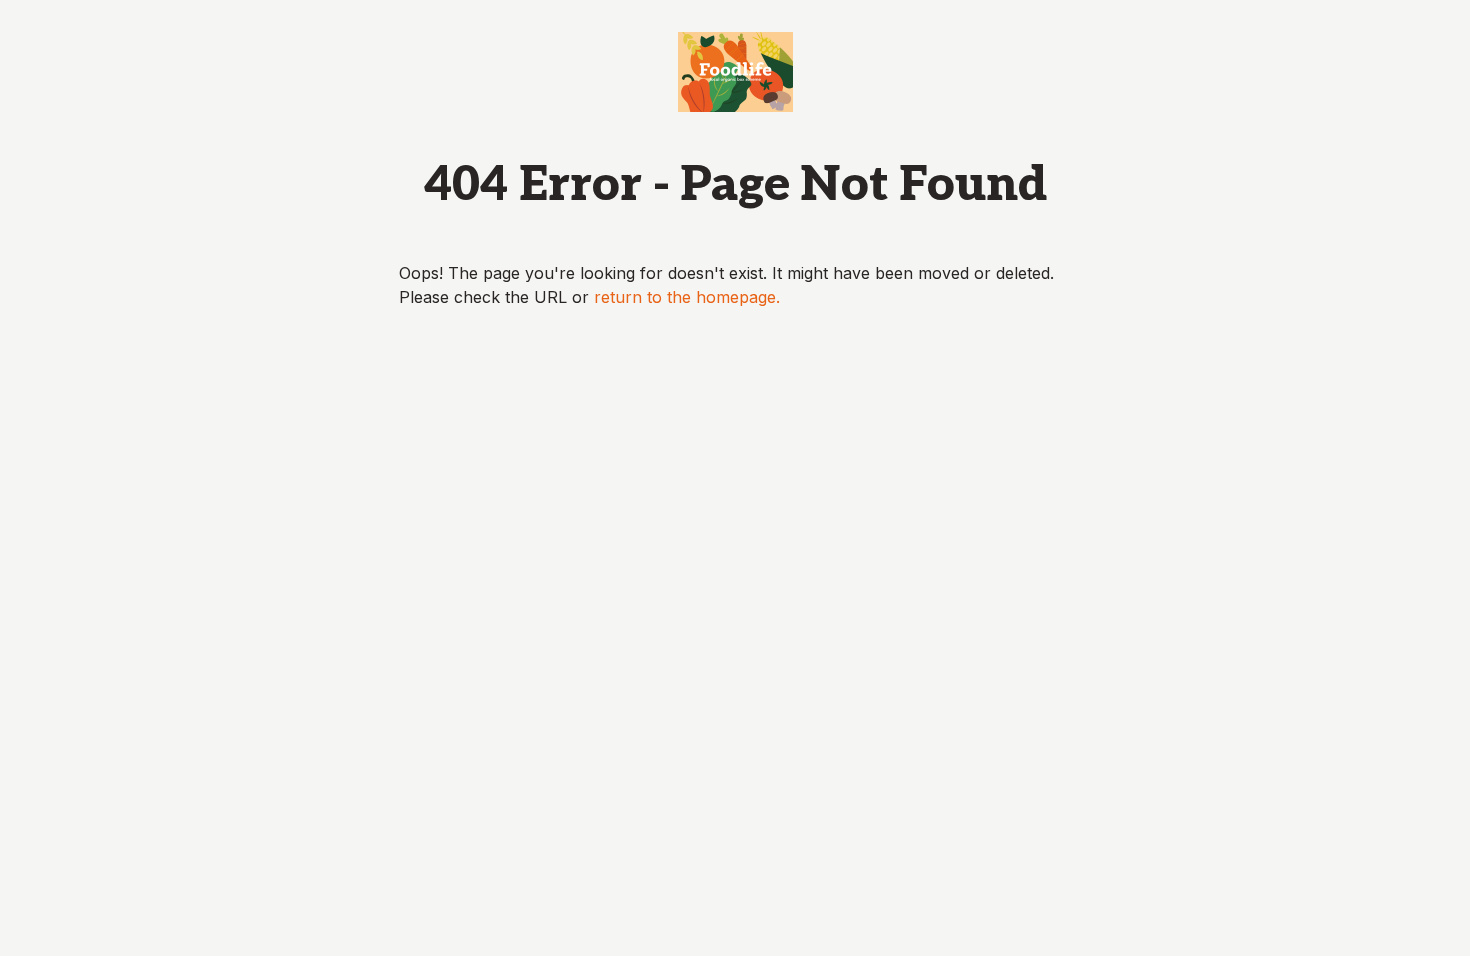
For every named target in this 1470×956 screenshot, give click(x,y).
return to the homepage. (687, 297)
